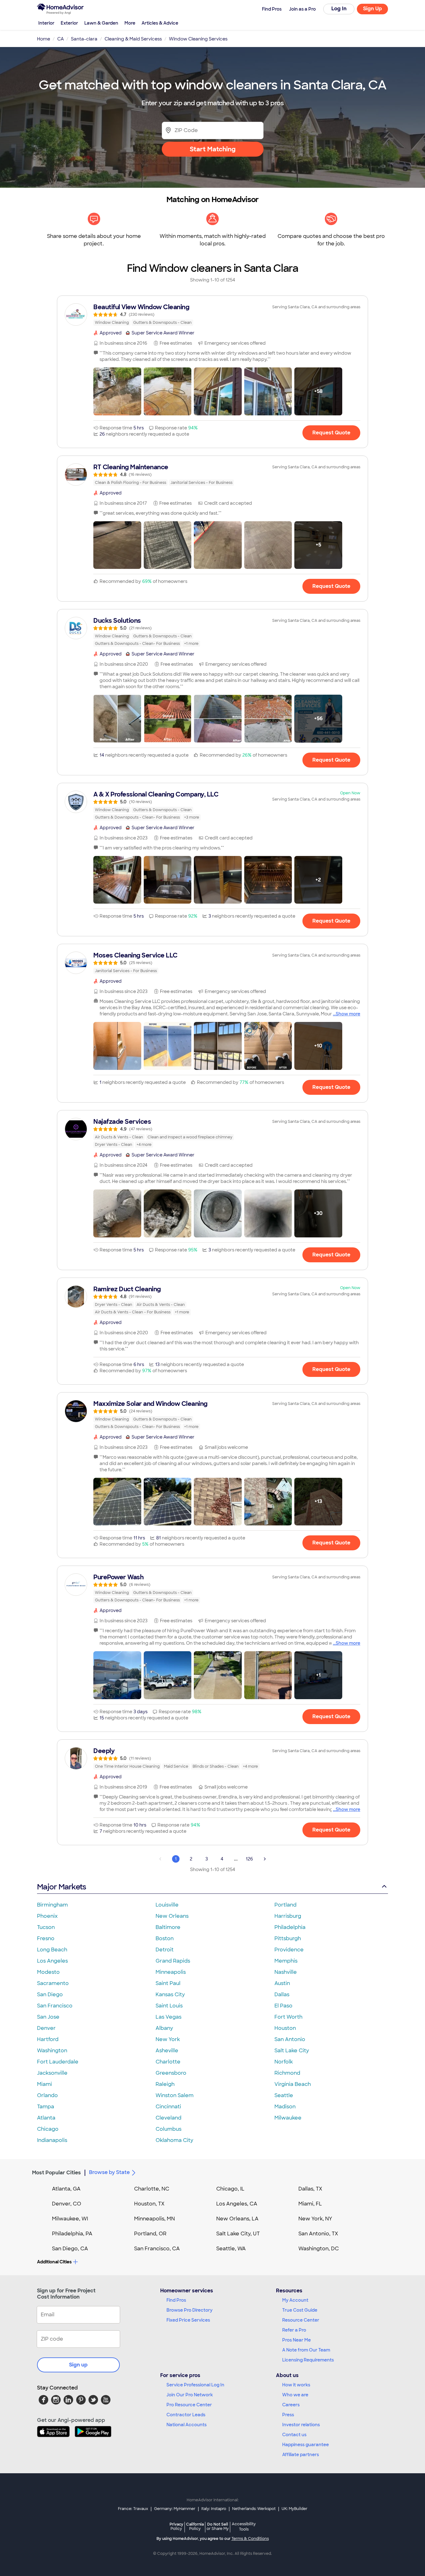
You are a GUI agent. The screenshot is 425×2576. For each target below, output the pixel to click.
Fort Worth (288, 2017)
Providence (289, 1950)
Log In (339, 9)
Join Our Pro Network (190, 2395)
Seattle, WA (231, 2249)
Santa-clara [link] (84, 39)
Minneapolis (171, 1972)
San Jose (48, 2017)
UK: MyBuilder (294, 2509)
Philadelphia (290, 1927)
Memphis (286, 1961)
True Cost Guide (300, 2310)
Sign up (78, 2365)
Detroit (165, 1950)
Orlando (47, 2095)
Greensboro (171, 2073)
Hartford (48, 2039)
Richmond (287, 2073)
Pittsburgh (288, 1938)
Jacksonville (52, 2073)
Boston (165, 1938)
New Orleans (172, 1916)
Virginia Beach (293, 2084)
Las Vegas (168, 2017)
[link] (213, 314)
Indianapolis (52, 2140)
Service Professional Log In (195, 2385)
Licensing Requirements (308, 2360)
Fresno (46, 1938)
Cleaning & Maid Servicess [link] (133, 39)
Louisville (167, 1905)
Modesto (48, 1972)
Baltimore (168, 1927)
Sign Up (373, 9)
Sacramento (53, 1983)
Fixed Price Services (188, 2320)
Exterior (69, 23)
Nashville (286, 1972)
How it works (296, 2385)
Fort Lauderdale (58, 2062)
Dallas (282, 1995)
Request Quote (331, 433)
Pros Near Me (297, 2340)
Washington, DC (319, 2249)
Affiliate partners (301, 2455)
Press (288, 2415)
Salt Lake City (292, 2051)
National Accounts (187, 2425)
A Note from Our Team (306, 2350)
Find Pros (176, 2300)
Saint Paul (168, 1983)
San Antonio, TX (318, 2234)
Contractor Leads (186, 2415)
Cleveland (168, 2118)
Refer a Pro (294, 2330)
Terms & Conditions (250, 2539)
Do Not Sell (218, 2526)
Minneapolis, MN (154, 2219)
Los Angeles (52, 1961)
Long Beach (52, 1950)
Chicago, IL (230, 2189)
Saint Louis (169, 2006)
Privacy (176, 2526)
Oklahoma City (174, 2140)
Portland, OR (150, 2234)
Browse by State (109, 2172)
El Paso (283, 2006)
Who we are (295, 2395)
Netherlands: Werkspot (254, 2509)
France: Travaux (133, 2509)
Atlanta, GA (66, 2189)
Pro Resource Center (189, 2405)
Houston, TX (149, 2204)
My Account (295, 2300)
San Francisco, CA (157, 2249)
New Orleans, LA (237, 2219)
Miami (44, 2084)
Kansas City (170, 1995)
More (130, 23)
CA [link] (61, 39)
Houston (285, 2028)
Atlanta (46, 2118)
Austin (282, 1983)
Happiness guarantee (306, 2445)
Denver (46, 2028)
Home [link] (44, 39)
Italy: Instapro (214, 2509)
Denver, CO (67, 2204)
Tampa (46, 2107)
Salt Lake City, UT (238, 2234)
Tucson (46, 1927)
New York (168, 2039)
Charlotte (168, 2062)
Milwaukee (288, 2118)
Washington (52, 2051)
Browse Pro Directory (189, 2310)
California (195, 2526)
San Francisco (55, 2006)
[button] (117, 391)
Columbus (168, 2129)
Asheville (167, 2051)
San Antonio (290, 2039)
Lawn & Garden (101, 23)
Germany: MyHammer (175, 2509)
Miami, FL (310, 2204)
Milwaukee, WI (70, 2219)
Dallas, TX (310, 2189)
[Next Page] (265, 1859)
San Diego (50, 1995)
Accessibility (244, 2527)
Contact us (294, 2435)
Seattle (284, 2095)
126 (249, 1859)
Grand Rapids (173, 1961)
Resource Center (301, 2320)
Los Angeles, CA (237, 2204)
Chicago (48, 2129)
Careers (291, 2405)
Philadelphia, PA (72, 2234)
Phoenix (47, 1916)
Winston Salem (175, 2095)
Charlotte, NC (152, 2189)
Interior (46, 23)
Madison (285, 2107)
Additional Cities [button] (54, 2262)
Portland (285, 1905)
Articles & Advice (160, 23)
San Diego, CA (70, 2249)
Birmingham (52, 1905)
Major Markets (61, 1887)
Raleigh (165, 2084)
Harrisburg (288, 1916)
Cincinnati (168, 2107)
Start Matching (213, 149)
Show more (348, 1014)
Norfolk (284, 2062)
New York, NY (315, 2219)
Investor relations (301, 2425)
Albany (164, 2028)
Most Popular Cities (56, 2173)
